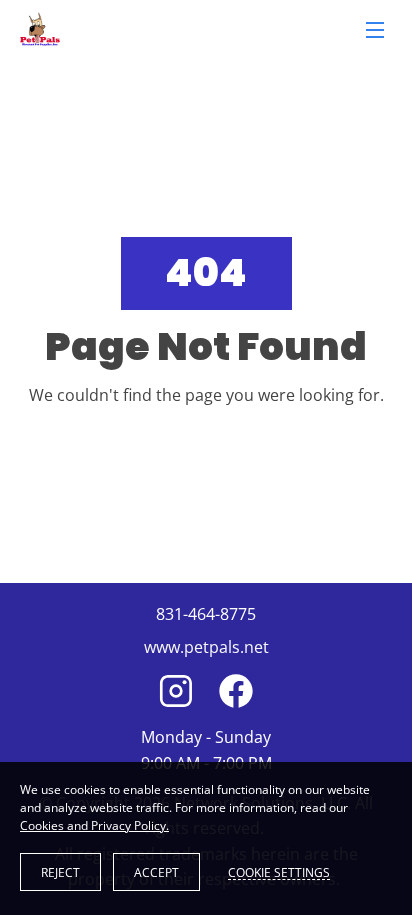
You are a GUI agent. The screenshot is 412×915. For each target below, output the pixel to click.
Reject (60, 872)
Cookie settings (279, 872)
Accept (156, 872)
